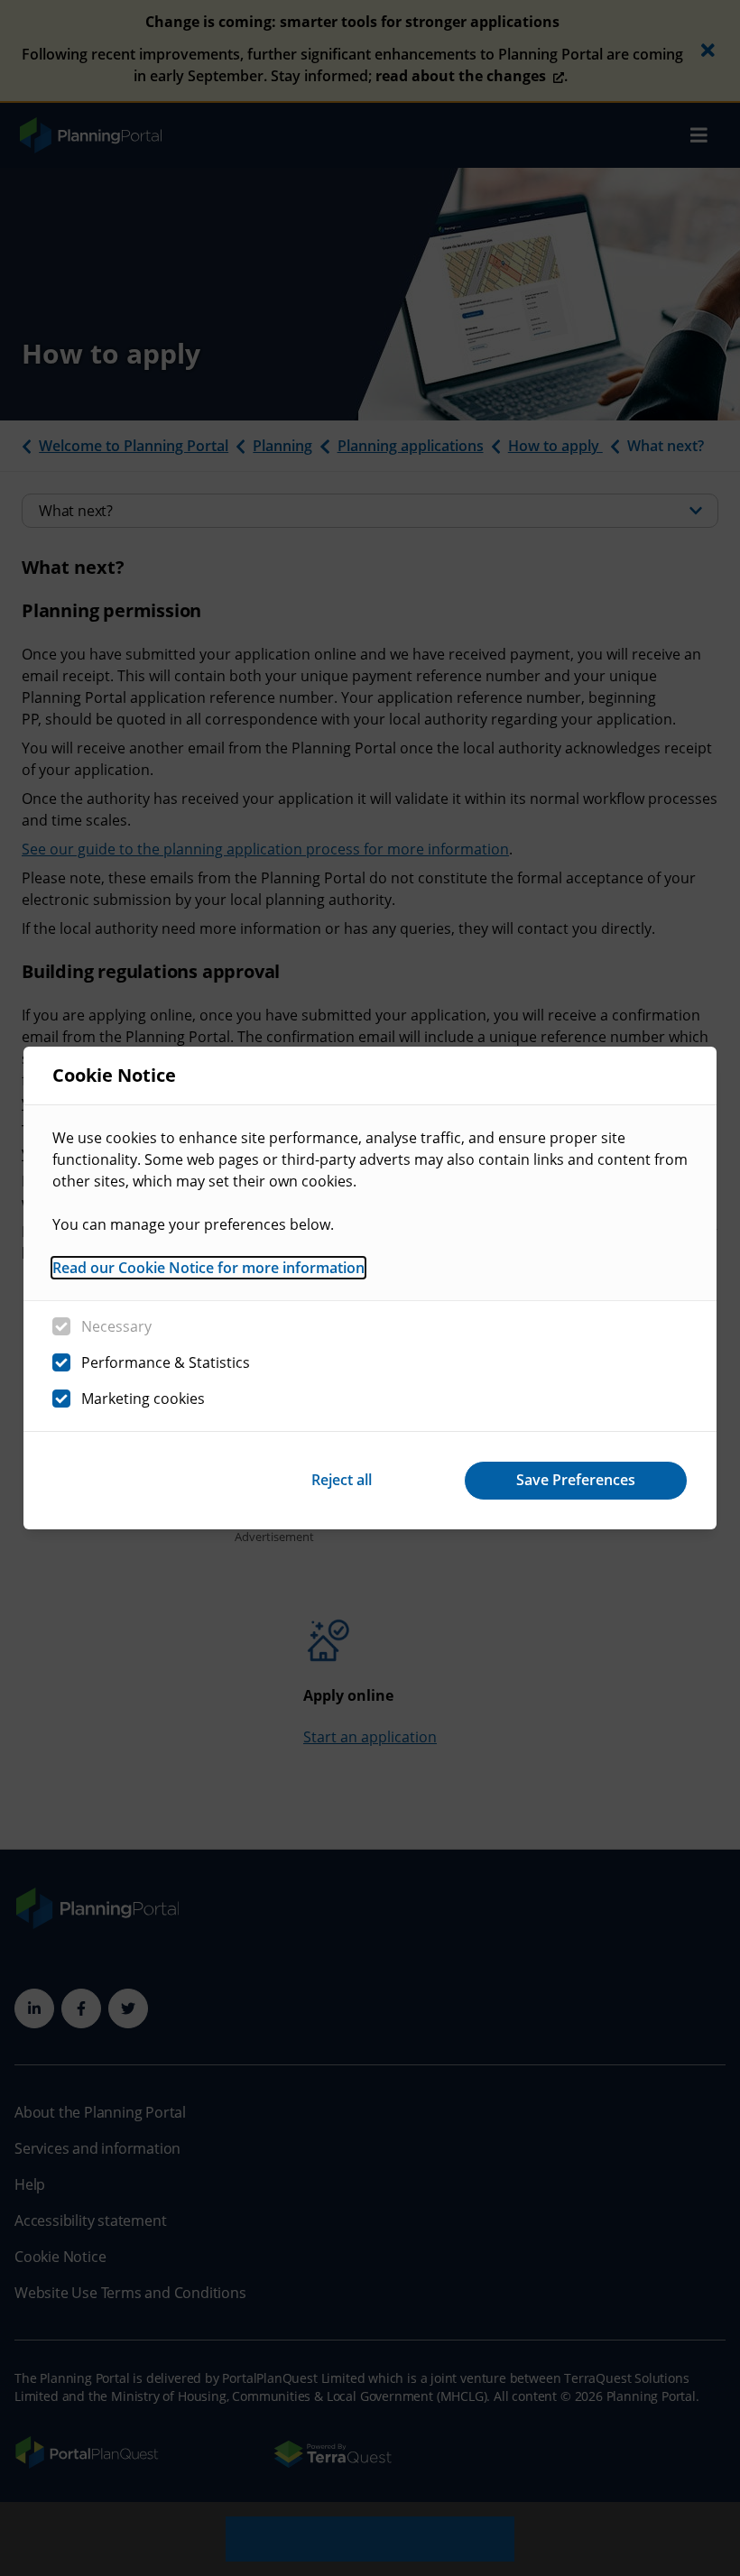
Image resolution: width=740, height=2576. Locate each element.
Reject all (342, 1480)
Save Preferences (576, 1480)
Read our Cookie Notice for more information (208, 1268)
